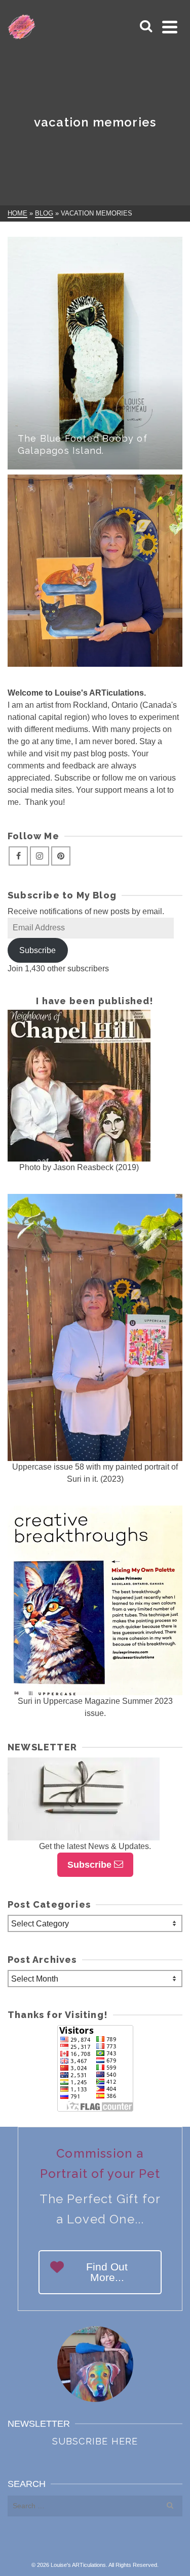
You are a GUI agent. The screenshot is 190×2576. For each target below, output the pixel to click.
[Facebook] (18, 856)
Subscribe (37, 950)
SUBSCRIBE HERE (95, 2441)
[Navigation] (170, 27)
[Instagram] (40, 856)
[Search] (146, 27)
